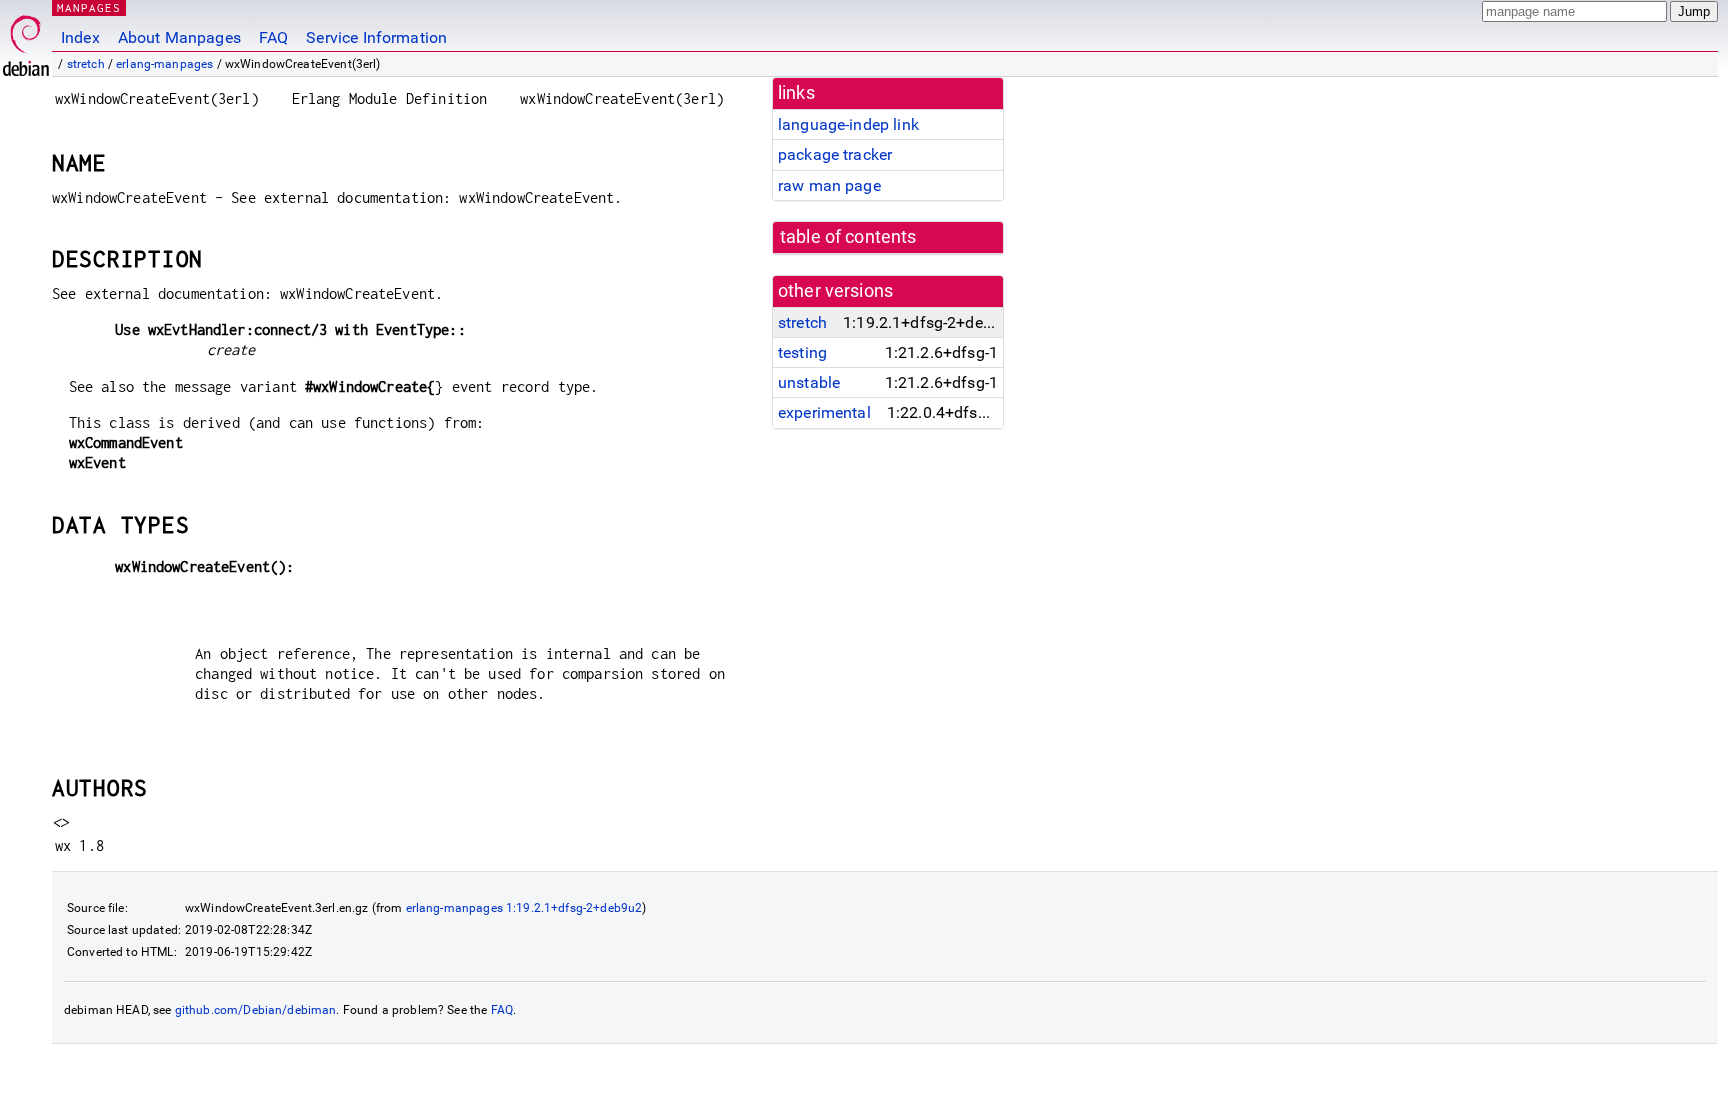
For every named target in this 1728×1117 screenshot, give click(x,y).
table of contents (848, 237)
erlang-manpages (164, 64)
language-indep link (848, 124)
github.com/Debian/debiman (256, 1010)
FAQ (273, 37)
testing (802, 352)
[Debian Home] (26, 40)
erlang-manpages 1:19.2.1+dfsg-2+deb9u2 (524, 908)
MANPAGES (89, 7)
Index (80, 37)
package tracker (835, 154)
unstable (809, 382)
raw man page (829, 185)
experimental (824, 412)
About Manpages (179, 37)
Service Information (376, 37)
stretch (86, 64)
